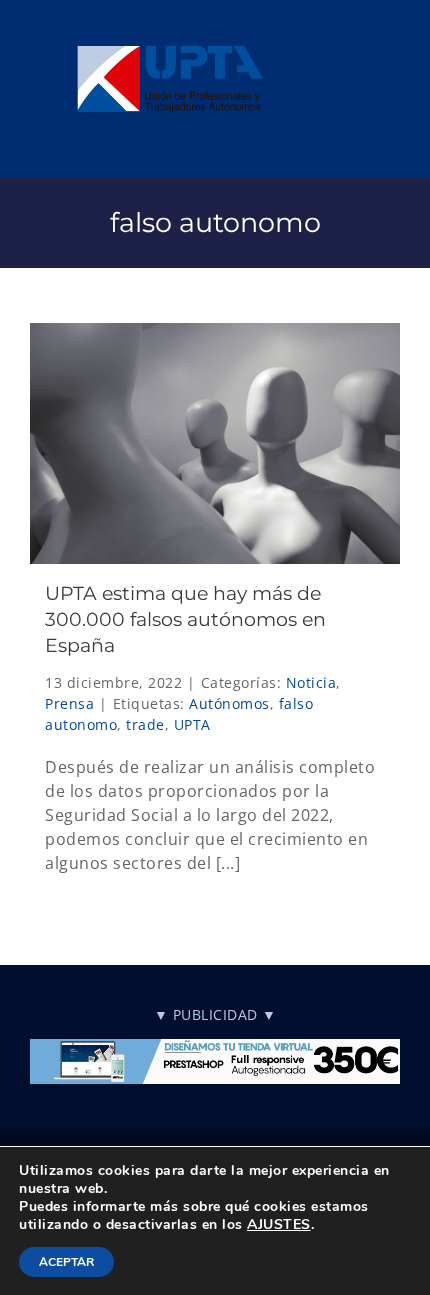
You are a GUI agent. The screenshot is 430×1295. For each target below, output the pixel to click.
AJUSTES (279, 1225)
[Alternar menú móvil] (390, 30)
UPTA (192, 724)
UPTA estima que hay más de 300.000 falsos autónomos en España (185, 619)
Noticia (311, 682)
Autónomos (229, 703)
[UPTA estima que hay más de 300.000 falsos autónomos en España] (215, 443)
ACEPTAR (66, 1262)
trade (145, 724)
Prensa (69, 703)
